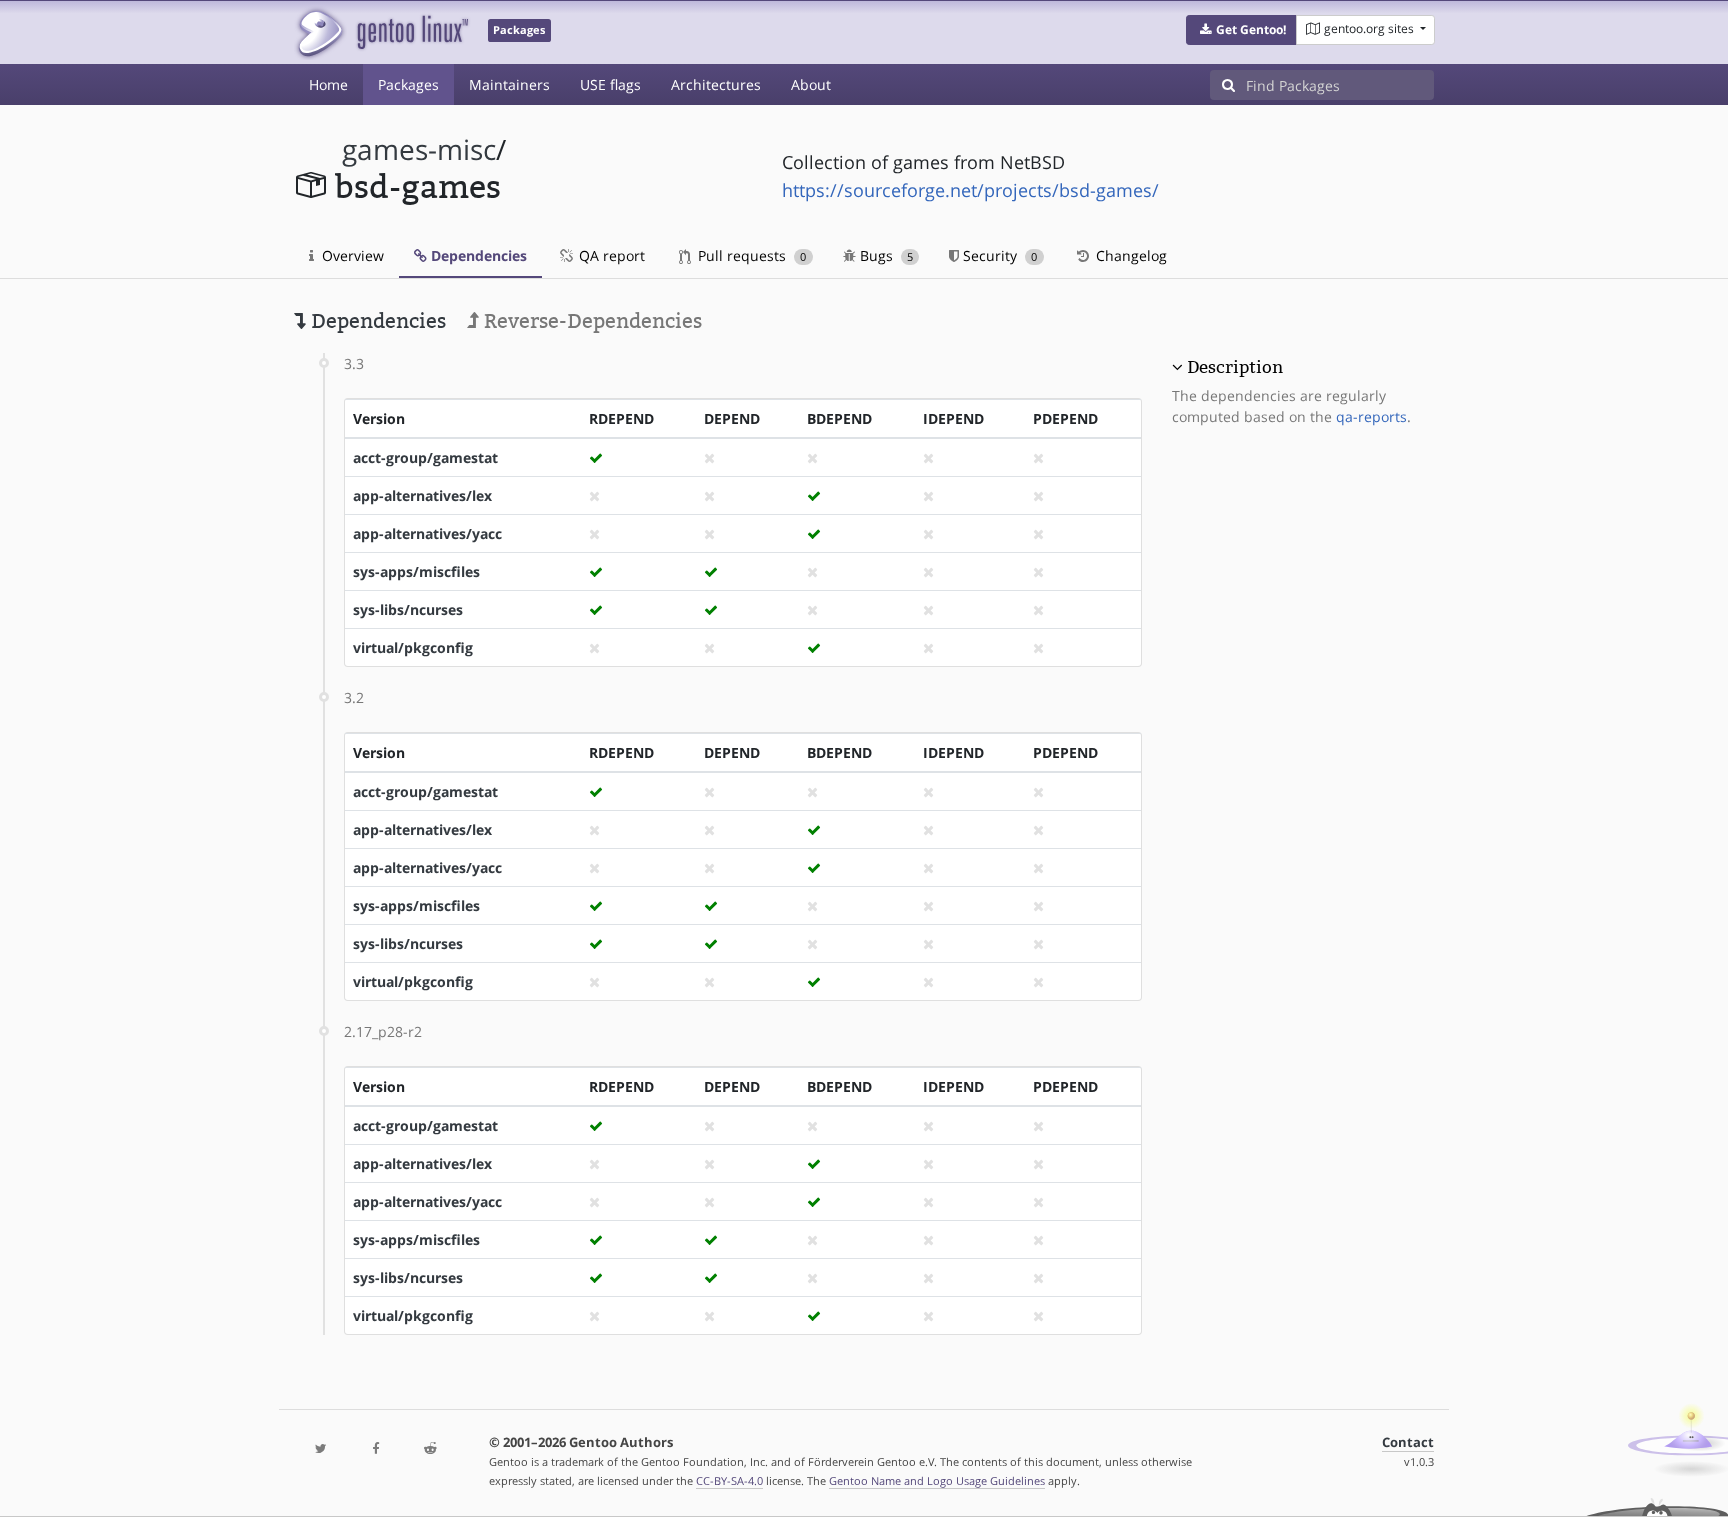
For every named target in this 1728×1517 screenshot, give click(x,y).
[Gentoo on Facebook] (375, 1449)
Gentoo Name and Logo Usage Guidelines (937, 1480)
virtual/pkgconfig (413, 647)
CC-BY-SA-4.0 (729, 1480)
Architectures (716, 84)
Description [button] (1235, 367)
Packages (408, 84)
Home (328, 84)
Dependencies (477, 255)
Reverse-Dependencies (590, 321)
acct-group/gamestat (425, 457)
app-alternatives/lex (422, 495)
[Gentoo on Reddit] (430, 1449)
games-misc (419, 149)
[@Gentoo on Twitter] (321, 1449)
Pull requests (750, 255)
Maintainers (509, 84)
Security (998, 255)
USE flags (610, 84)
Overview (351, 255)
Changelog (1129, 255)
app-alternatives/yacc (427, 533)
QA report (610, 255)
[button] (1241, 30)
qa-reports (1371, 416)
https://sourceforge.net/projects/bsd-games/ (970, 190)
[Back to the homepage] (381, 32)
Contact (1408, 1442)
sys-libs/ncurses (408, 609)
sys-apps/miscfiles (416, 571)
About (811, 84)
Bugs (884, 255)
